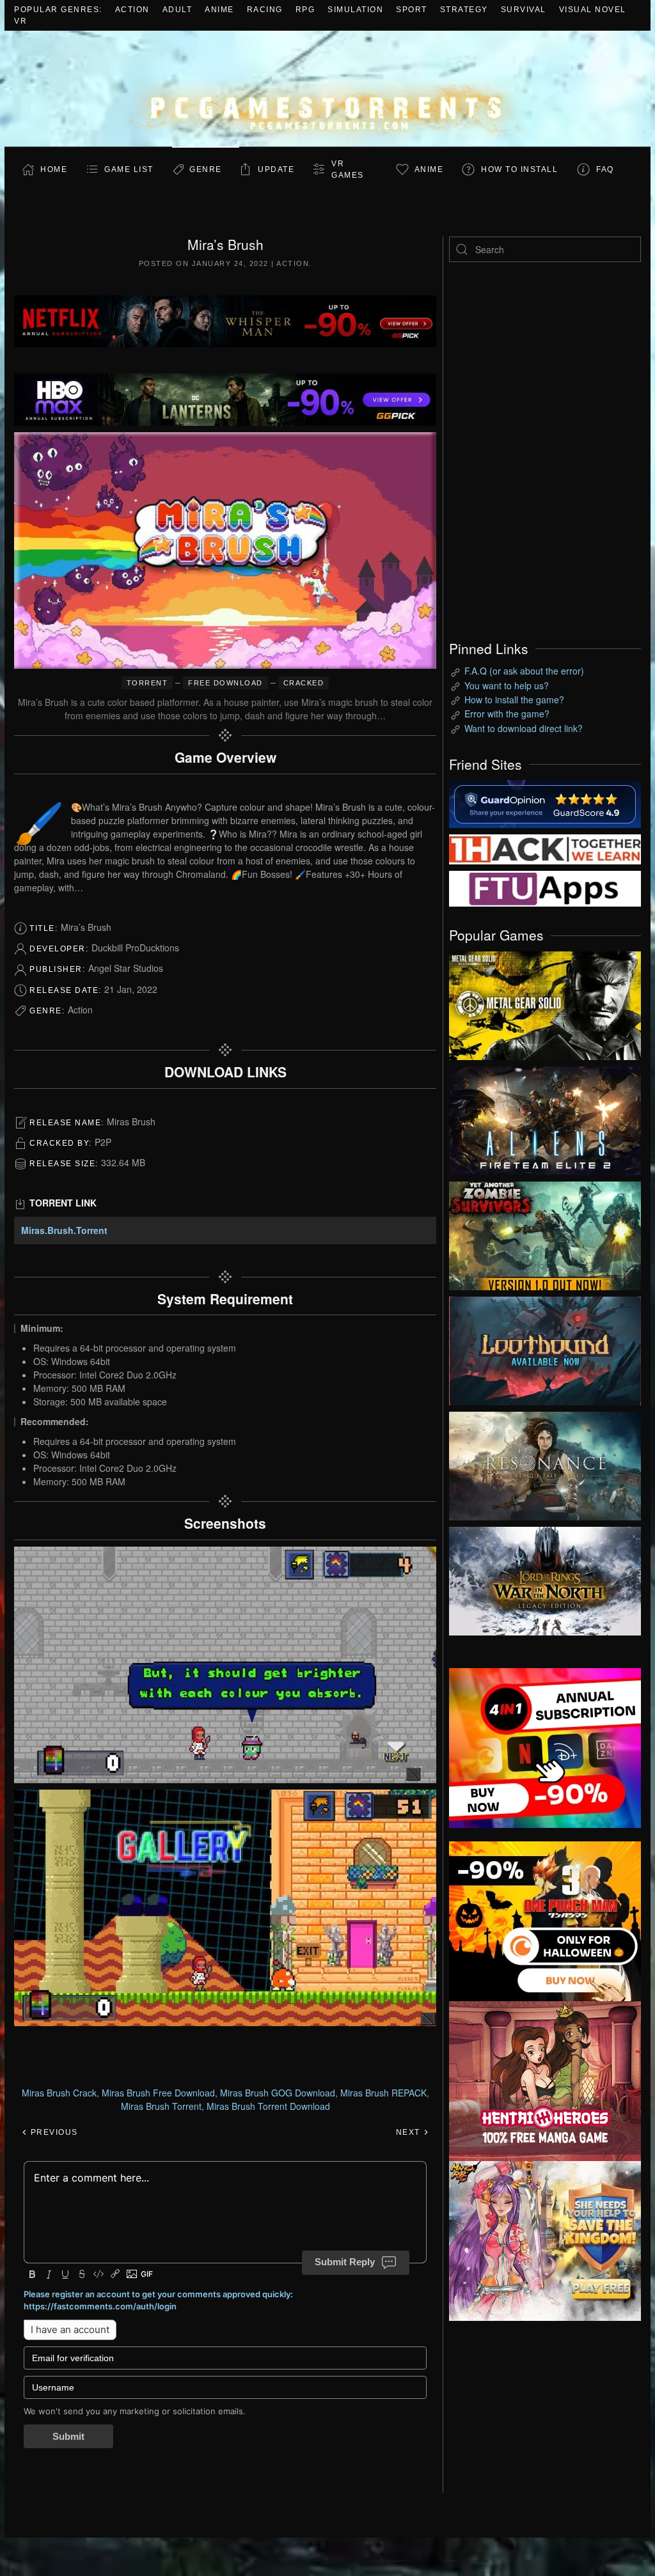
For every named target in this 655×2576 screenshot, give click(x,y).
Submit (68, 2436)
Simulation (355, 10)
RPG (305, 10)
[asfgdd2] (545, 2079)
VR (20, 21)
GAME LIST (129, 169)
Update (276, 169)
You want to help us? (507, 685)
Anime (219, 10)
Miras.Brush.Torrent (64, 1230)
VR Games (348, 169)
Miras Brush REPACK (383, 2093)
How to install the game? (514, 699)
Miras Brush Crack (59, 2093)
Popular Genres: (58, 10)
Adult (178, 10)
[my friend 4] (545, 887)
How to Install (519, 169)
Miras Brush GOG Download (278, 2093)
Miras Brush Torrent (161, 2106)
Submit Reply (345, 2262)
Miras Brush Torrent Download (268, 2106)
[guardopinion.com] (545, 803)
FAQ (605, 169)
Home (54, 169)
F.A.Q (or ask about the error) (524, 671)
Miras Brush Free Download (158, 2093)
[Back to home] (327, 89)
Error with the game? (507, 714)
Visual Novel (593, 10)
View (545, 1003)
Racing (265, 10)
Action (132, 10)
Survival (524, 10)
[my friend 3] (545, 848)
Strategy (464, 10)
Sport (412, 10)
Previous (53, 2132)
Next (410, 2132)
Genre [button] (206, 169)
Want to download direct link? (524, 728)
